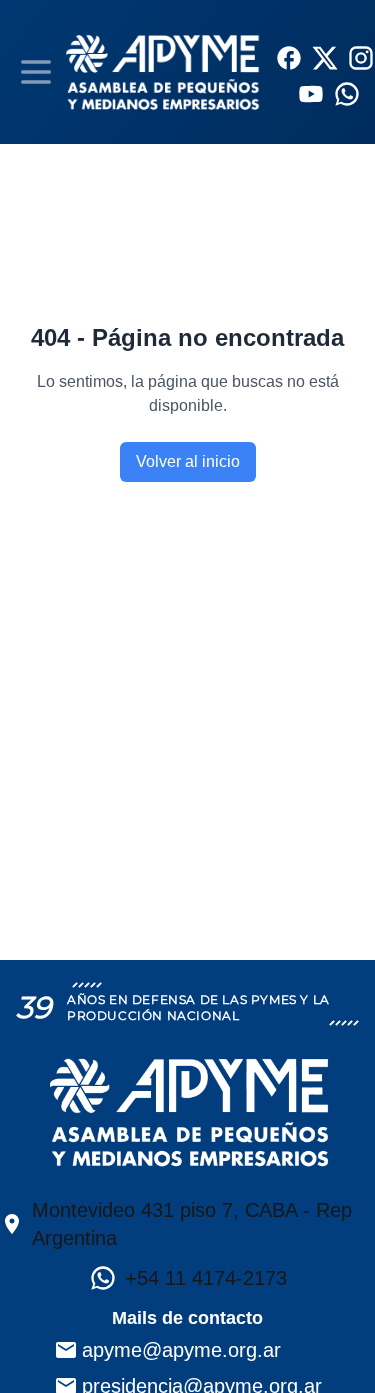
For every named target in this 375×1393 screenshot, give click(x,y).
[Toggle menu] (36, 72)
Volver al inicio (188, 461)
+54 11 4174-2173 (206, 1278)
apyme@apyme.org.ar (181, 1350)
